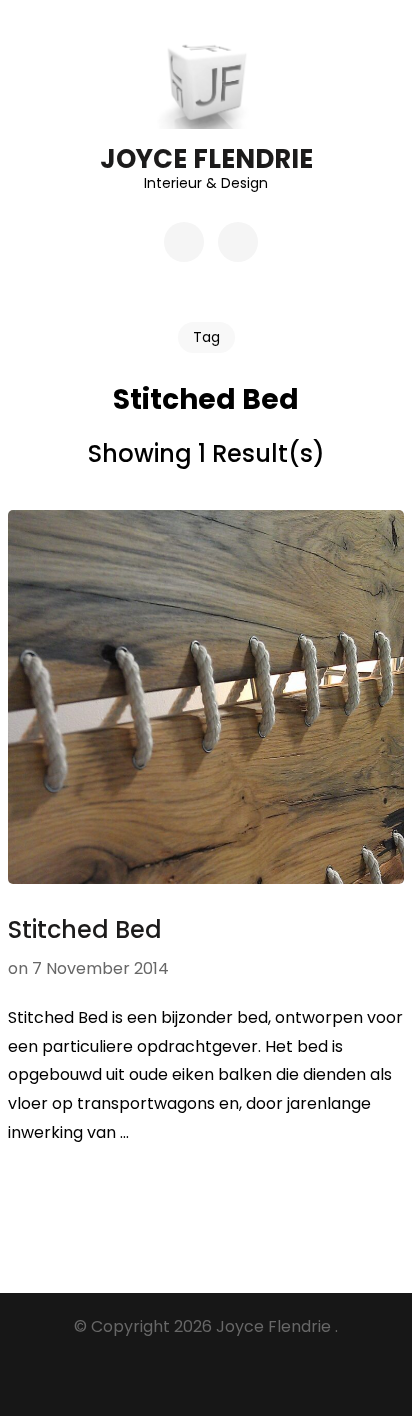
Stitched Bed (85, 929)
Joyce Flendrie (206, 159)
